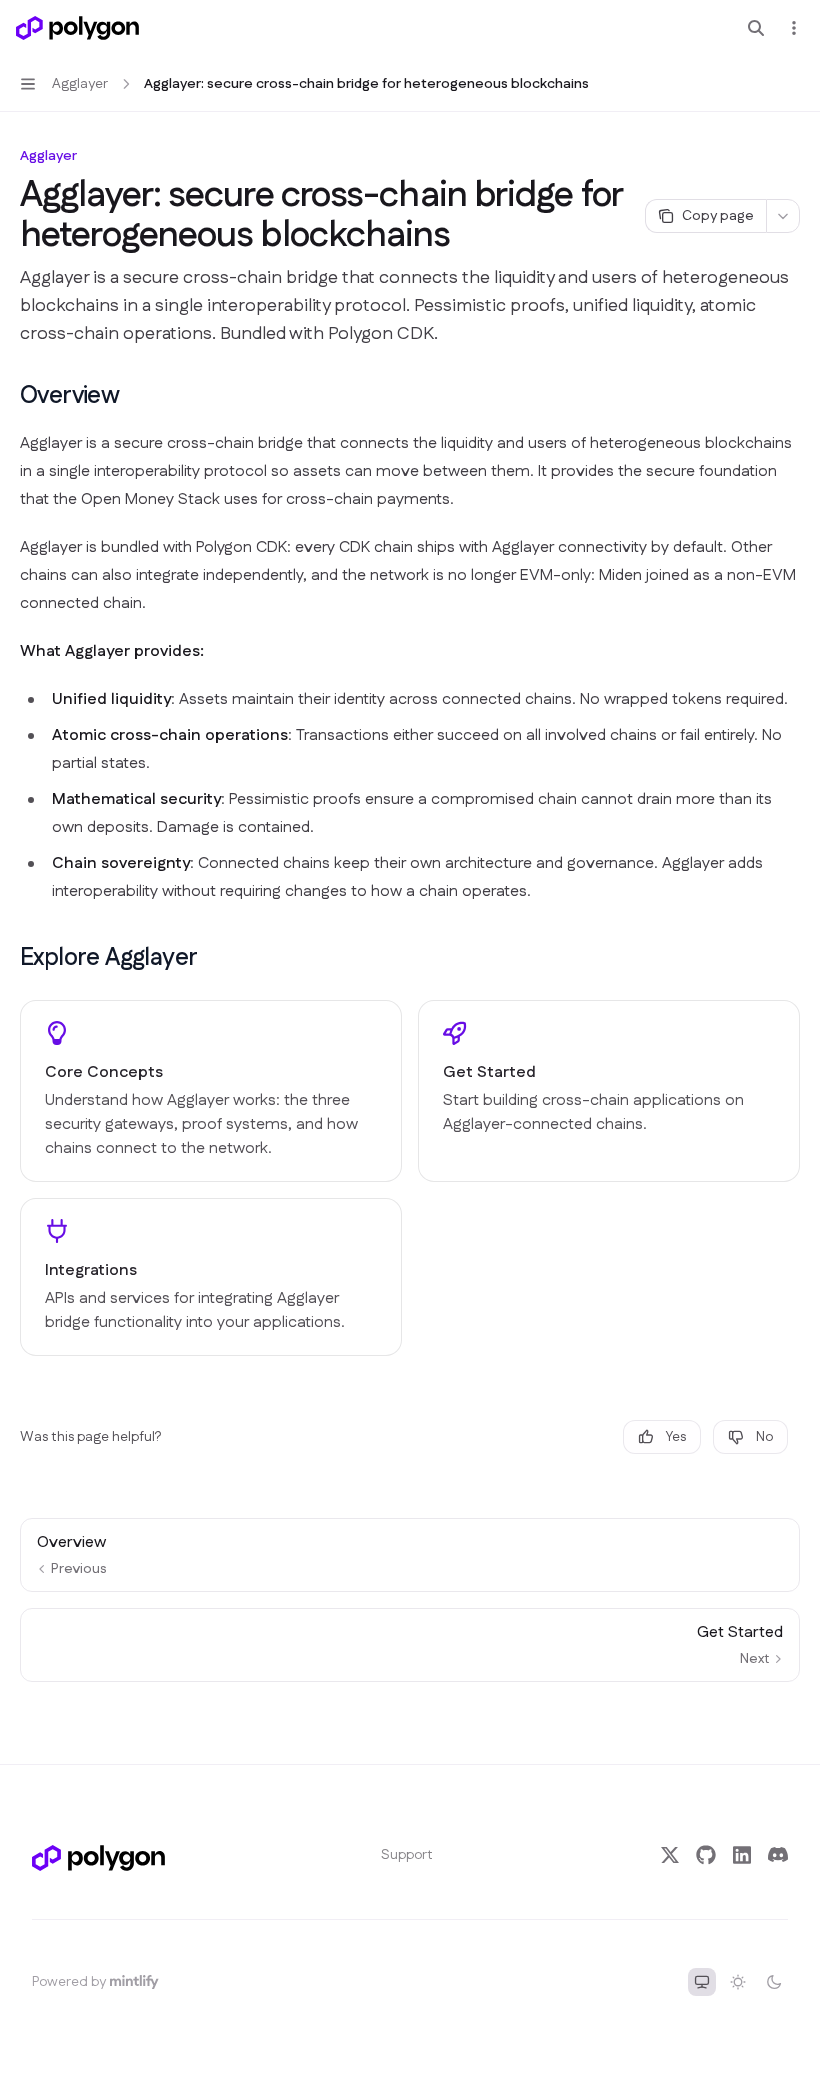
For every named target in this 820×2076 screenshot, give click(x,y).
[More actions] (794, 28)
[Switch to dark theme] (774, 1982)
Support (407, 1855)
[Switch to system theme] (702, 1982)
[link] (211, 1091)
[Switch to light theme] (738, 1982)
